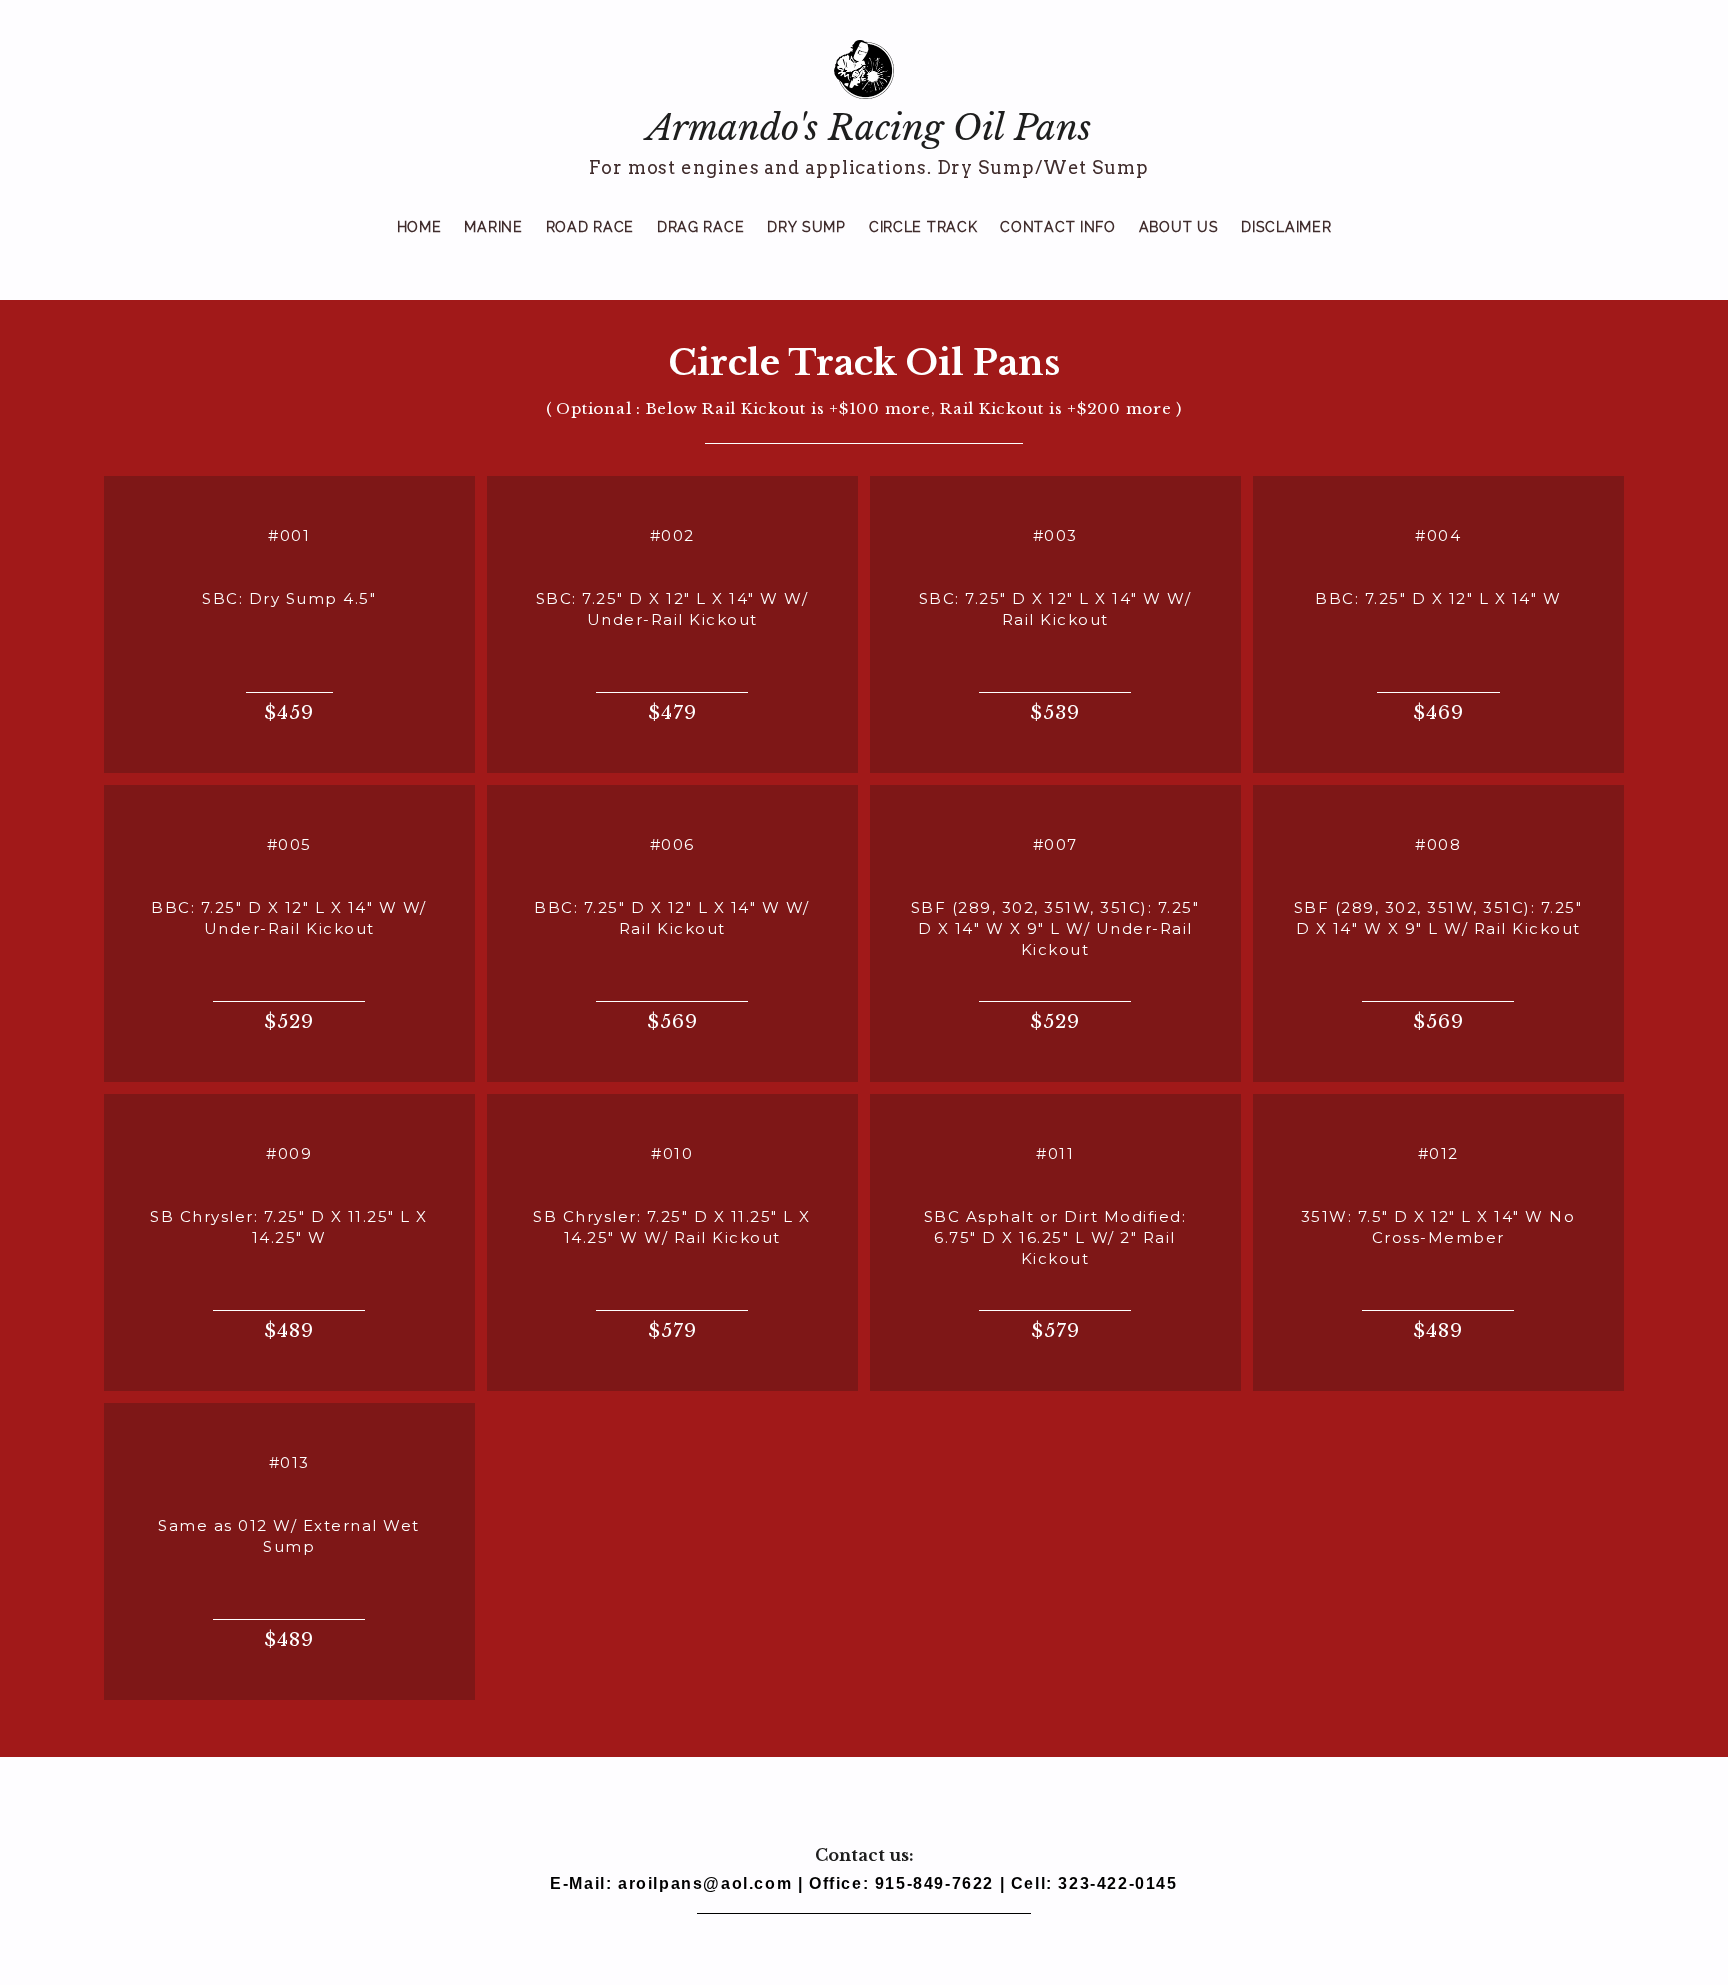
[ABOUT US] (1179, 250)
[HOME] (419, 250)
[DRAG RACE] (700, 250)
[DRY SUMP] (806, 250)
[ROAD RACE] (590, 250)
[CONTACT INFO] (1057, 250)
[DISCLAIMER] (1286, 250)
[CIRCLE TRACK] (923, 250)
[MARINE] (493, 250)
